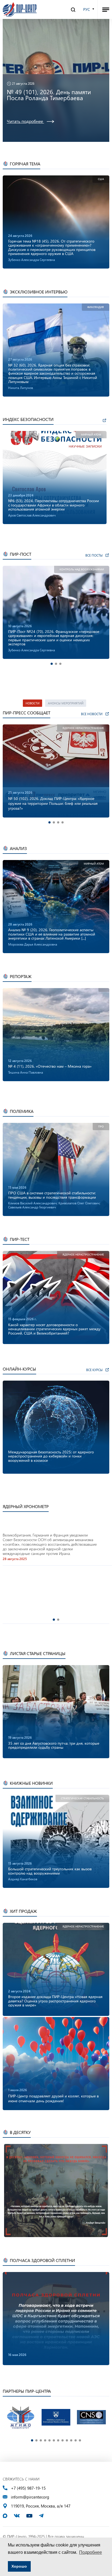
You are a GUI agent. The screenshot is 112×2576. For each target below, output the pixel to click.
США (101, 179)
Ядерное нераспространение (83, 728)
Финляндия (96, 307)
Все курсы (94, 1370)
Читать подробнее (25, 133)
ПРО (101, 1127)
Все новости (92, 714)
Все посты (94, 555)
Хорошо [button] (19, 2566)
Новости (32, 703)
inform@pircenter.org (30, 2497)
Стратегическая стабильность (82, 1798)
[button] (52, 664)
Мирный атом (91, 435)
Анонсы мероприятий (66, 703)
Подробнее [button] (91, 2552)
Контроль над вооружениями (82, 569)
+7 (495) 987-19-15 (28, 2488)
